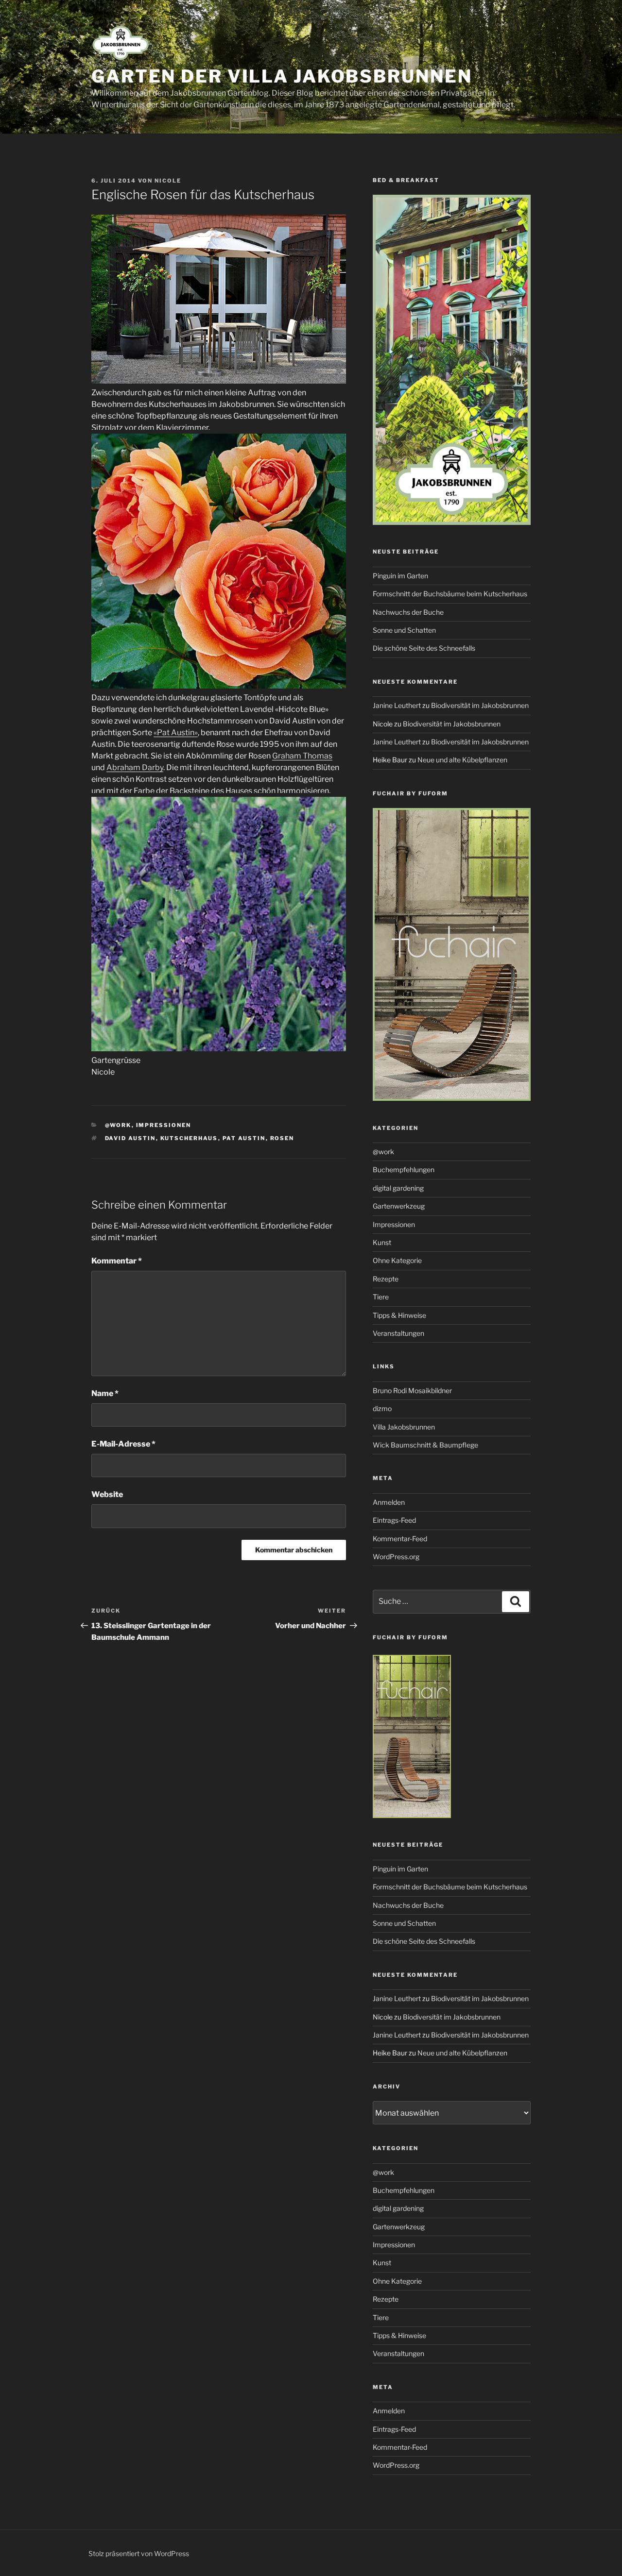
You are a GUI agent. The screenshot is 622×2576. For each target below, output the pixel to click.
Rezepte (386, 1279)
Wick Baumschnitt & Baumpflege (425, 1445)
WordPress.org (396, 1557)
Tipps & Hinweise (399, 1315)
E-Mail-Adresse (123, 1444)
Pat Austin (244, 1138)
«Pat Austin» (176, 732)
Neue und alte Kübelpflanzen (462, 760)
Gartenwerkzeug (399, 1206)
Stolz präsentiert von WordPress (139, 2553)
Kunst (382, 1242)
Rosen (282, 1138)
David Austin (130, 1138)
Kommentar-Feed (400, 1539)
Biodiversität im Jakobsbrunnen (480, 705)
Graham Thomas (302, 756)
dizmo (382, 1408)
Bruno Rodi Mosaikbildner (412, 1390)
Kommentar (117, 1261)
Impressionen (164, 1125)
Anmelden (389, 1502)
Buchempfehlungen (404, 1170)
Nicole (168, 181)
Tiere (381, 1297)
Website (107, 1494)
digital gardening (398, 1188)
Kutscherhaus (189, 1138)
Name (105, 1393)
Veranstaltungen (398, 1333)
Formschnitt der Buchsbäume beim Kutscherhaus (450, 594)
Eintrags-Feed (394, 1520)
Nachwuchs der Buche (408, 612)
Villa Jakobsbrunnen (404, 1427)
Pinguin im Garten (400, 576)
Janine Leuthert (397, 705)
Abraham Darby (135, 767)
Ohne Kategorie (397, 1260)
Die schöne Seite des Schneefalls (424, 648)
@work (118, 1125)
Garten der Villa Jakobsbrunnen (282, 76)
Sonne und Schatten (404, 630)
